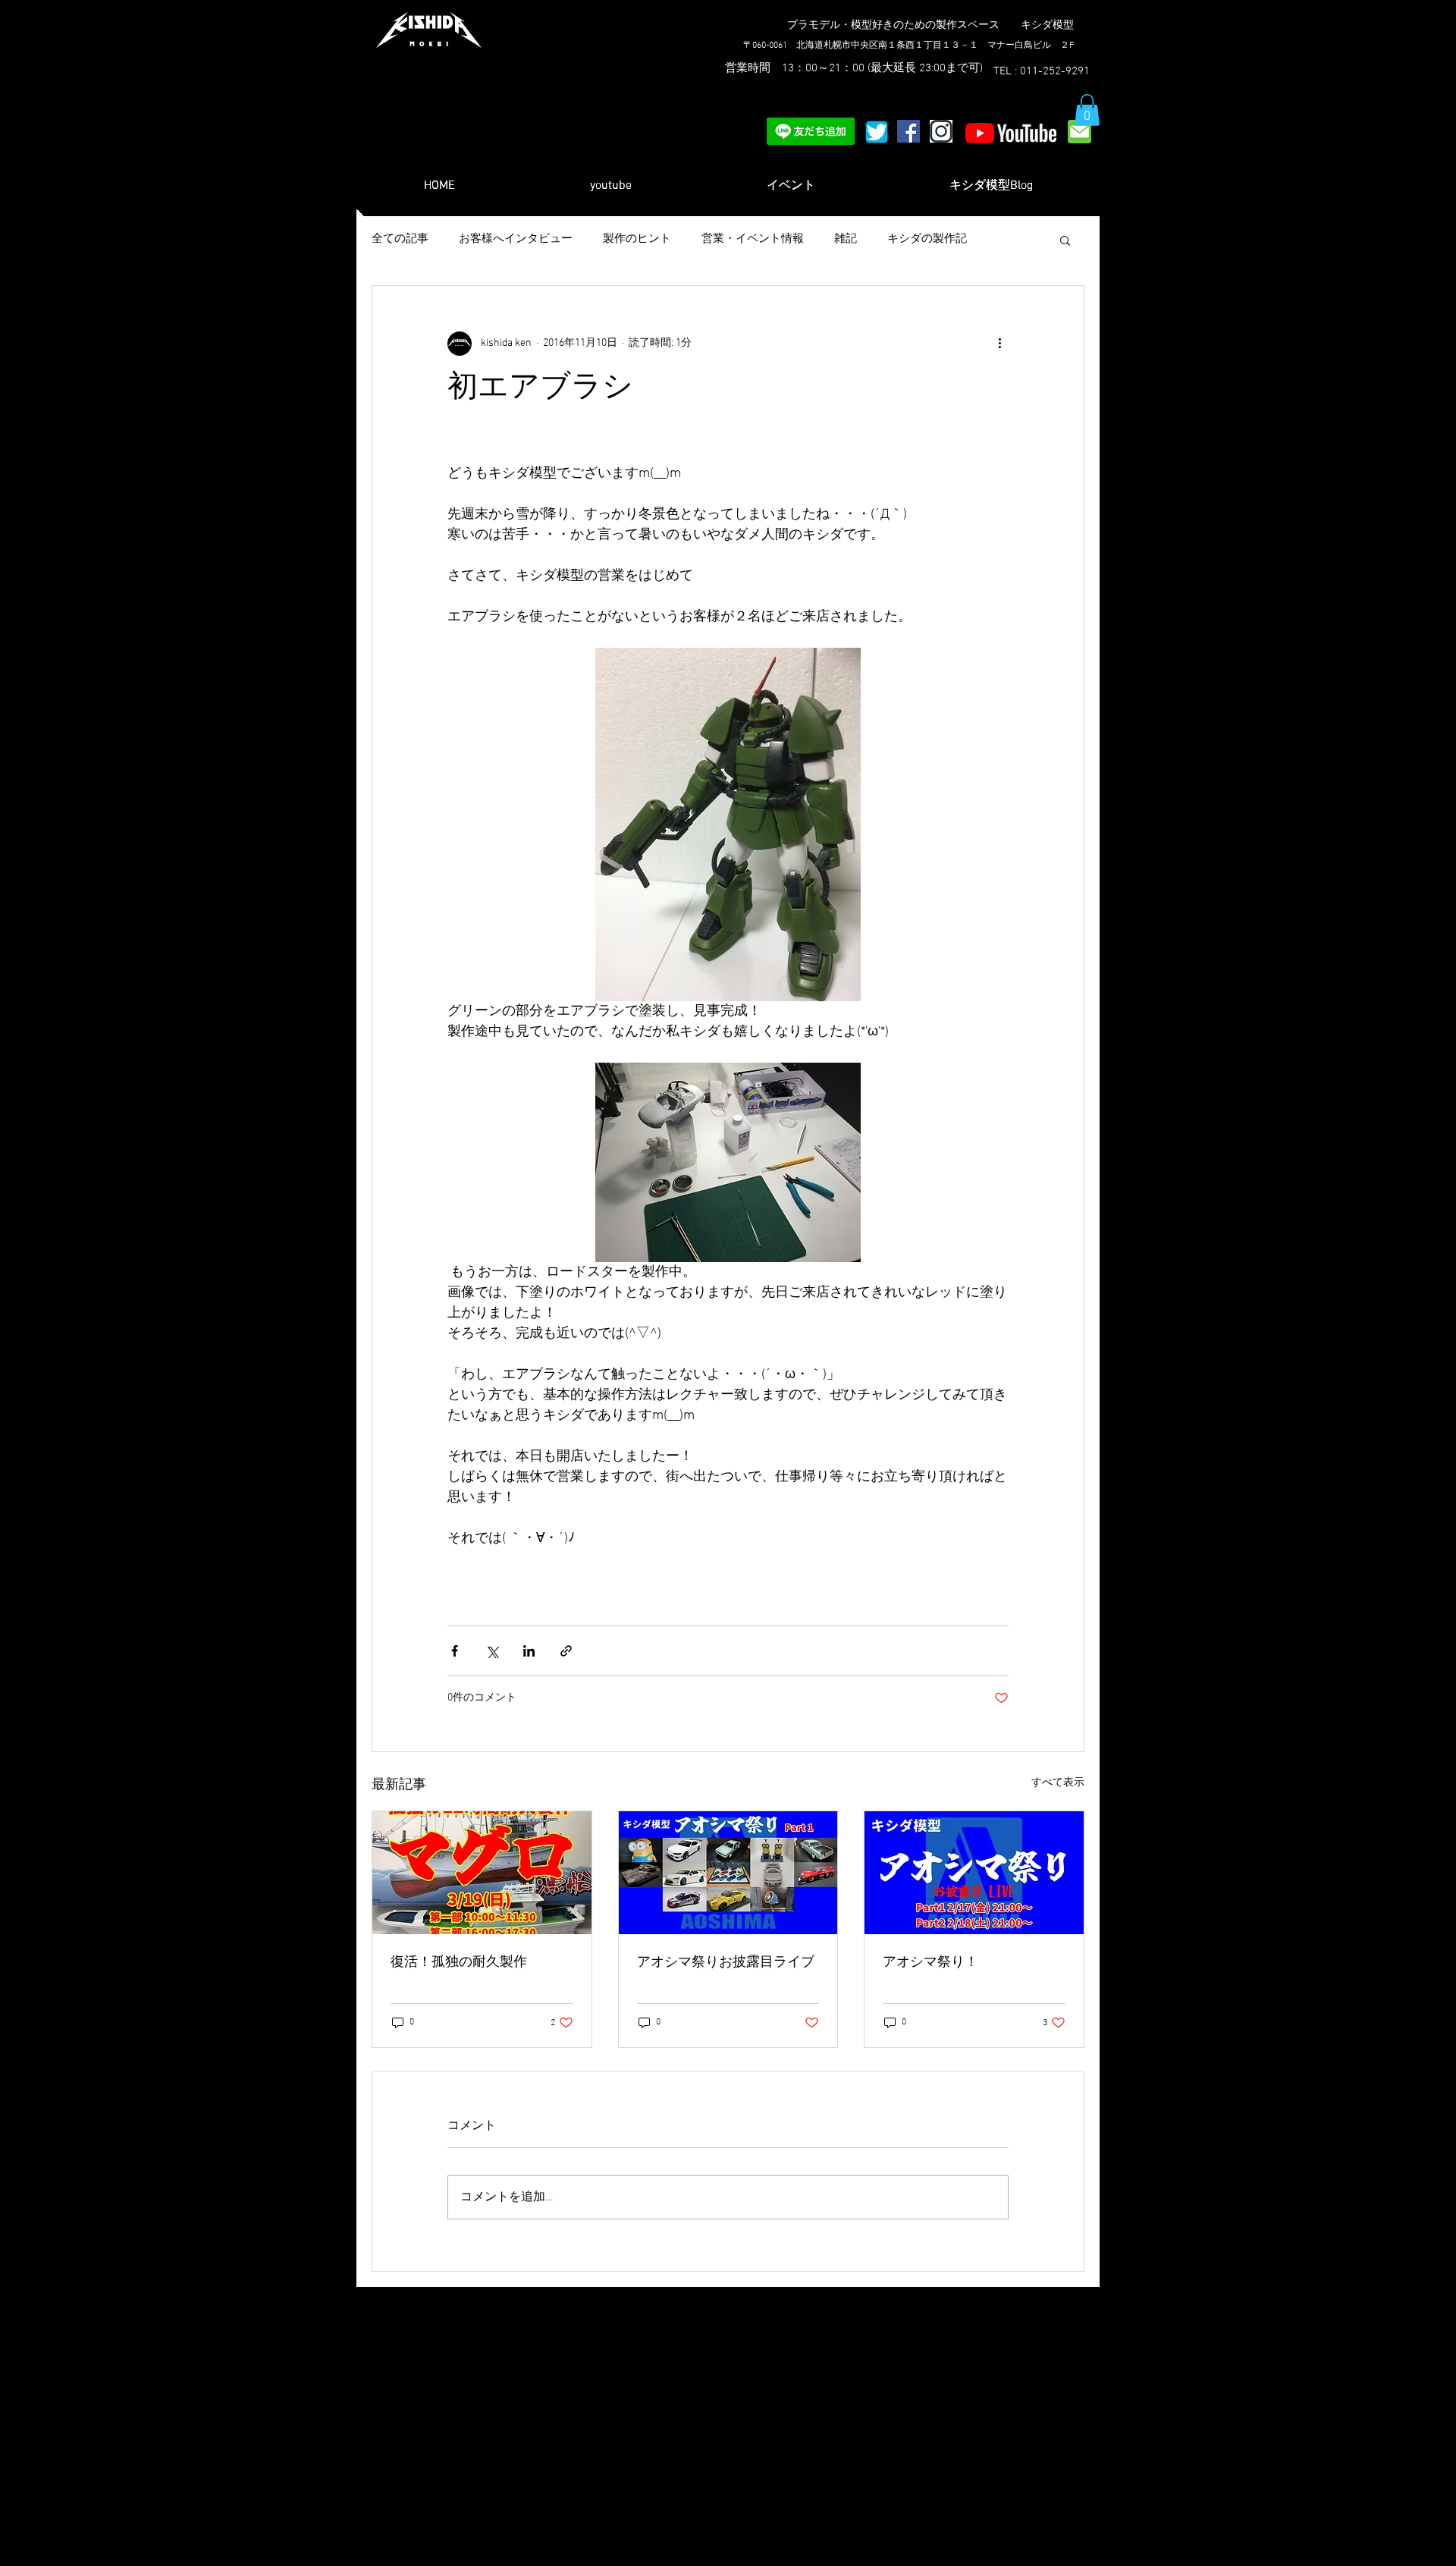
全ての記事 (400, 239)
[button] (1087, 110)
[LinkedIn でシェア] (529, 1651)
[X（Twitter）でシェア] (492, 1651)
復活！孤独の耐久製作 (459, 1963)
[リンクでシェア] (566, 1651)
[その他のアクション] (999, 344)
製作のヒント (637, 239)
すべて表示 (1058, 1783)
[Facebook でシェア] (455, 1651)
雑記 (846, 239)
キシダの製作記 (927, 239)
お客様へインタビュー (516, 239)
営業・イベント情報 (753, 239)
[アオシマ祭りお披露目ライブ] (728, 1873)
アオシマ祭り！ (930, 1963)
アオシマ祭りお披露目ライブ (726, 1963)
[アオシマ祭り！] (974, 1873)
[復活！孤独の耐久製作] (482, 1873)
